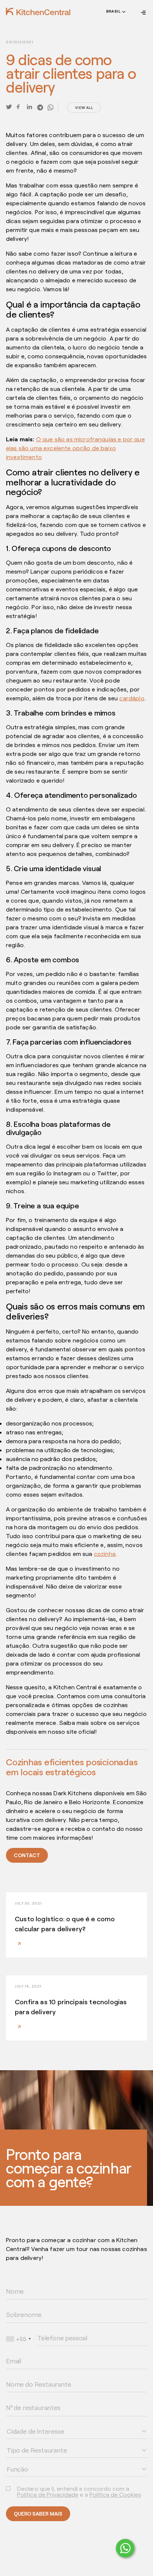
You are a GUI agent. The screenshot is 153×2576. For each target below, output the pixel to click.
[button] (115, 13)
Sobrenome (16, 2306)
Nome (11, 2283)
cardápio (132, 698)
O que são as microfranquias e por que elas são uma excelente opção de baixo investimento (75, 448)
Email (11, 2352)
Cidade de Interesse (25, 2423)
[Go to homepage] (38, 11)
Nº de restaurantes (24, 2399)
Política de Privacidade (48, 2494)
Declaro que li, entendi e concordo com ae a (79, 2492)
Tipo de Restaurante (25, 2441)
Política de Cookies (115, 2494)
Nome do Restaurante (26, 2376)
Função (13, 2460)
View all (84, 107)
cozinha (105, 1553)
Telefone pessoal (53, 2329)
